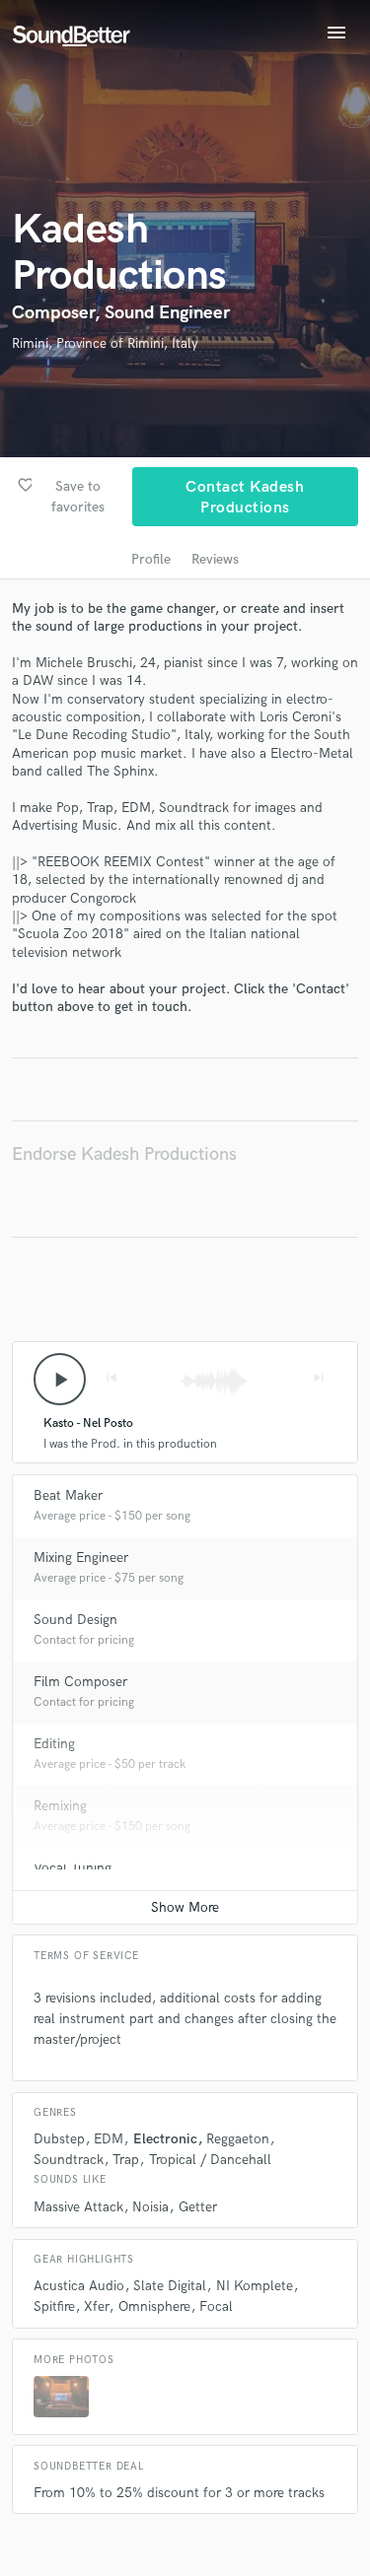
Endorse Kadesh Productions (124, 1154)
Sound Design (75, 1620)
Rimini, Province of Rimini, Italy (105, 343)
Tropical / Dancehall (210, 2160)
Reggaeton (238, 2139)
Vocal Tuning (73, 1868)
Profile (151, 559)
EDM (109, 2139)
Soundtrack (69, 2160)
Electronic (165, 2139)
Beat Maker (68, 1495)
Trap (126, 2160)
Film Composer (80, 1682)
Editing (54, 1744)
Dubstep (59, 2139)
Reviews (215, 559)
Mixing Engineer (81, 1558)
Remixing (60, 1806)
